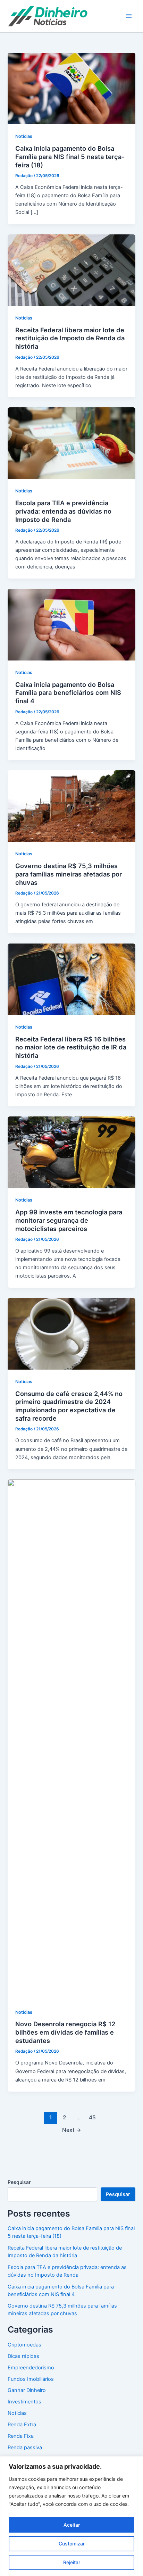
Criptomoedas (24, 2345)
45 (92, 2117)
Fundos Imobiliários (31, 2379)
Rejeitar (72, 2562)
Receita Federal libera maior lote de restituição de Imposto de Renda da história (70, 338)
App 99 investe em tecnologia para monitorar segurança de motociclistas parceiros (69, 1220)
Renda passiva (25, 2448)
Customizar (72, 2544)
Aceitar (72, 2525)
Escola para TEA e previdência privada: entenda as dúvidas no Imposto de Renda (63, 511)
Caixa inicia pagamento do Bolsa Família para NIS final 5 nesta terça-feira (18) (70, 156)
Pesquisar (19, 2182)
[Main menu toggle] (129, 16)
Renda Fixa (21, 2436)
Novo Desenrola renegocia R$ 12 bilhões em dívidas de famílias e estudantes (65, 2032)
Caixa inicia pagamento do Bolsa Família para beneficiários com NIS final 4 (68, 693)
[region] (71, 2516)
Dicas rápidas (23, 2356)
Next (72, 2130)
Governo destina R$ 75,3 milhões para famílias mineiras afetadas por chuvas (69, 874)
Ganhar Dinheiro (27, 2390)
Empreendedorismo (31, 2368)
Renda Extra (22, 2425)
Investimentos (24, 2402)
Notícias (24, 136)
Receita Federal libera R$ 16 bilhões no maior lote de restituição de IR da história (71, 1047)
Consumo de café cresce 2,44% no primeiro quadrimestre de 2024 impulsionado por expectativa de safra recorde (69, 1406)
